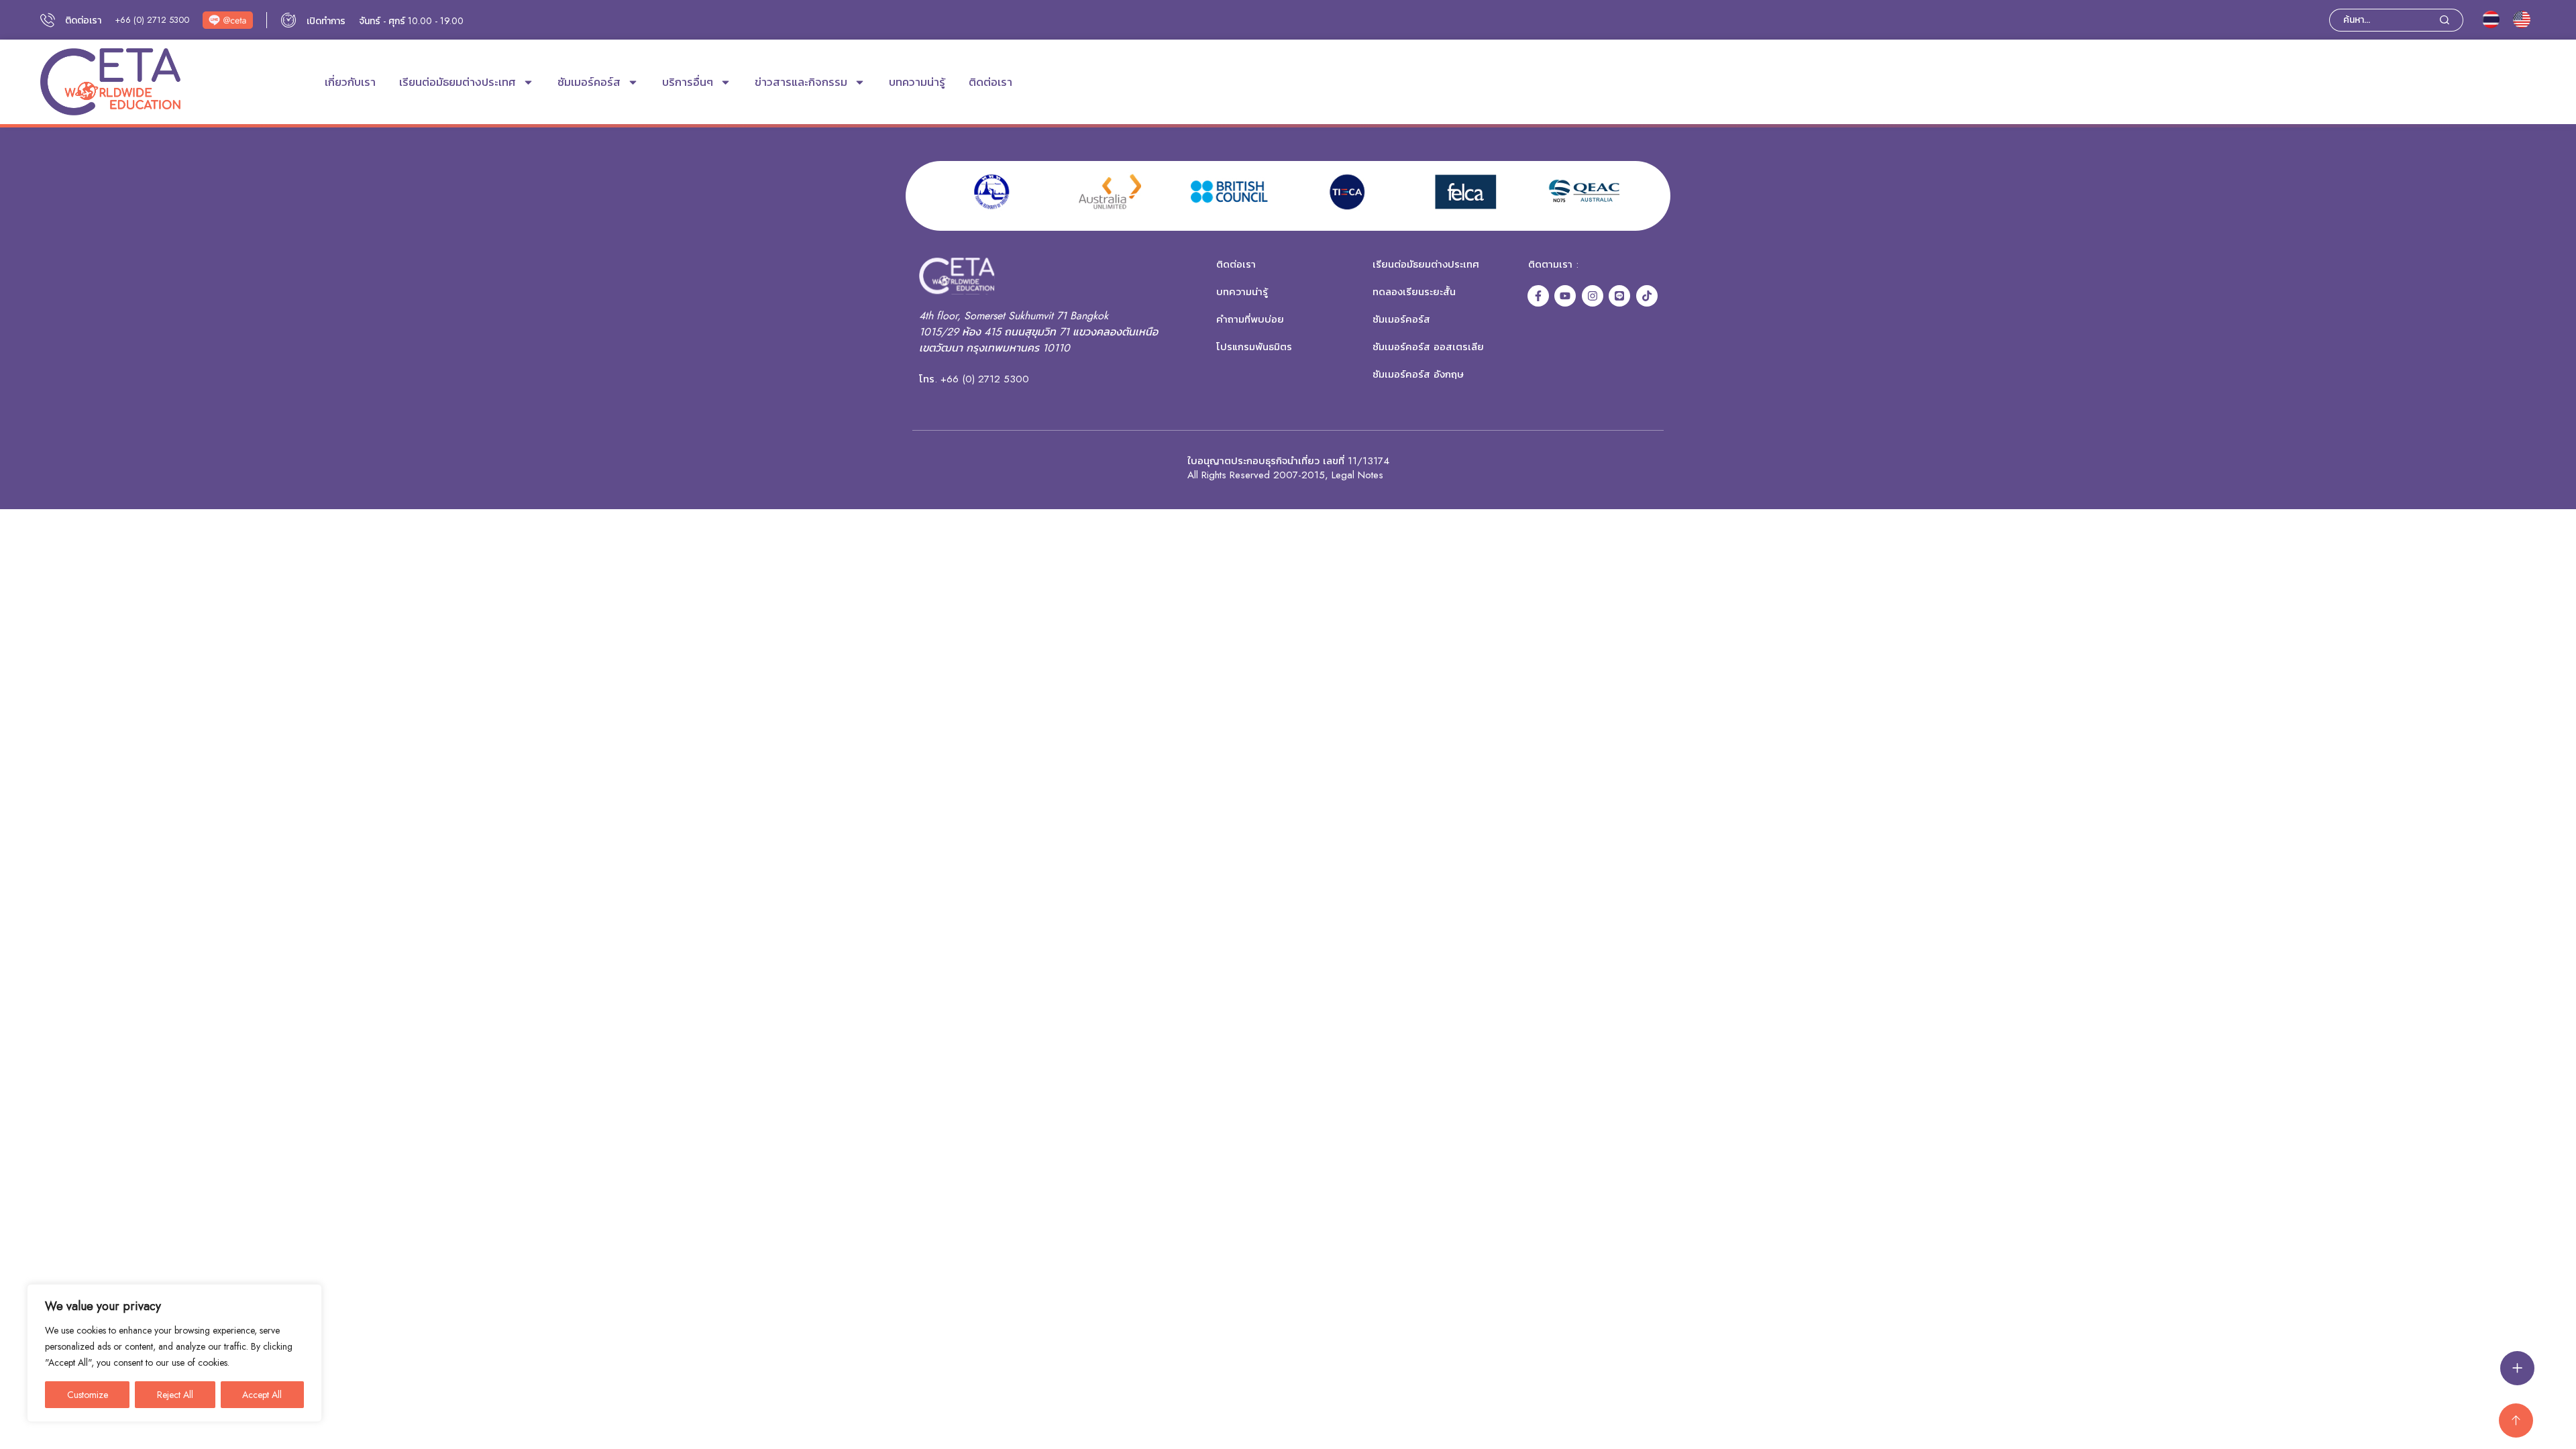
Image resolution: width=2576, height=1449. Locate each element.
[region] (174, 1353)
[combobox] (2384, 20)
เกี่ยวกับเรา (350, 82)
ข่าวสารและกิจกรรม (801, 82)
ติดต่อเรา (990, 82)
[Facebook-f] (1538, 296)
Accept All (262, 1395)
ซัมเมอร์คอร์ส (589, 82)
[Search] (2452, 20)
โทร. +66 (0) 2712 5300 (974, 379)
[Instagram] (1593, 296)
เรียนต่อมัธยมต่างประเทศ (458, 82)
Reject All (175, 1395)
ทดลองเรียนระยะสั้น (1414, 292)
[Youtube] (1565, 296)
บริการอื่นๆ (688, 82)
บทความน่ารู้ (917, 82)
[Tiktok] (1647, 296)
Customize (88, 1395)
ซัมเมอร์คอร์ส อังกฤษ (1418, 374)
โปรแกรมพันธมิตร (1254, 347)
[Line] (1619, 296)
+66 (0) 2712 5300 (152, 20)
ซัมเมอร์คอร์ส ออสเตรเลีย (1428, 347)
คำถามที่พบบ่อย (1250, 319)
